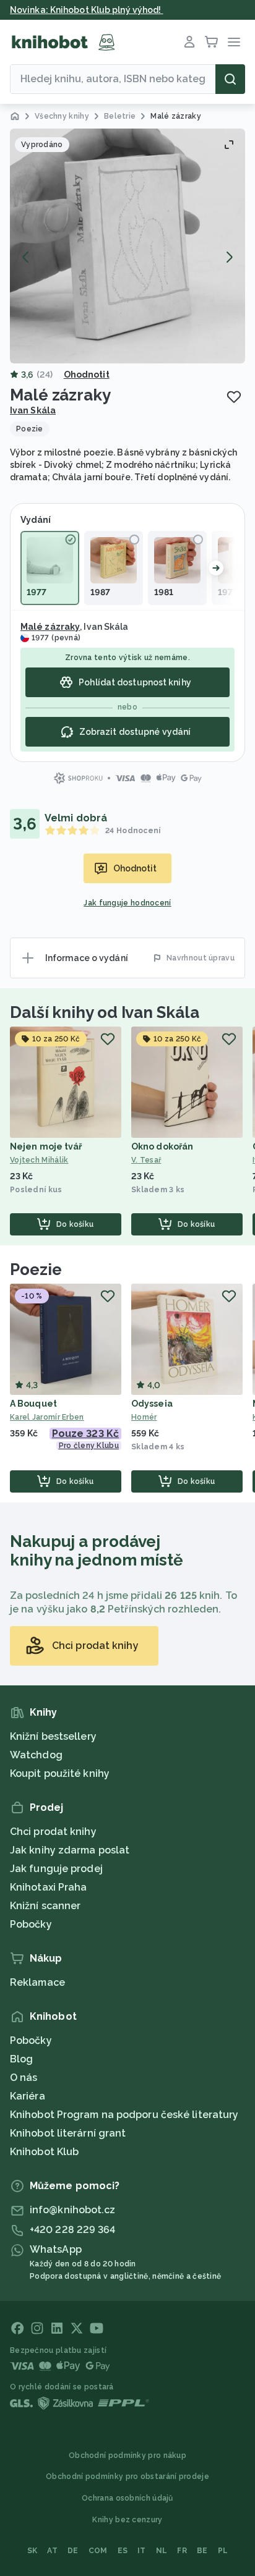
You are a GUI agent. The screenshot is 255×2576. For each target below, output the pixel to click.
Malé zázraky (50, 627)
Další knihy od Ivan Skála (105, 1012)
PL (223, 2551)
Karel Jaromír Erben (47, 1417)
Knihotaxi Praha (49, 1887)
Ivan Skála (33, 410)
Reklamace (37, 1982)
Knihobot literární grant (68, 2133)
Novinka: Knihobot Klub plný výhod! (87, 10)
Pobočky (31, 1924)
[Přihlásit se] (189, 42)
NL (162, 2551)
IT (142, 2551)
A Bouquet (33, 1404)
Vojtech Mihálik (39, 1160)
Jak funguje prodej (56, 1869)
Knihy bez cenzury (127, 2520)
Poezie (36, 1269)
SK (32, 2551)
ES (123, 2551)
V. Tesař (146, 1160)
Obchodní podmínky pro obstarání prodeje (127, 2476)
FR (182, 2551)
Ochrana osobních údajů (127, 2498)
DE (73, 2551)
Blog (21, 2059)
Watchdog (36, 1755)
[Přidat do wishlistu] (234, 397)
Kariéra (28, 2096)
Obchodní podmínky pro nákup (127, 2455)
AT (52, 2551)
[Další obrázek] (229, 257)
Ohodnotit (87, 375)
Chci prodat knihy (53, 1832)
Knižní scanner (45, 1906)
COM (98, 2551)
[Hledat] (230, 79)
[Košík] (212, 42)
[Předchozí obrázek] (26, 257)
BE (202, 2551)
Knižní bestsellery (53, 1736)
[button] (127, 246)
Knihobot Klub (44, 2152)
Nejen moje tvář (46, 1146)
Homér (144, 1417)
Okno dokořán (162, 1146)
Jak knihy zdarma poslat (70, 1850)
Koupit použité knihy (60, 1773)
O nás (24, 2078)
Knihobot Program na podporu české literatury (124, 2115)
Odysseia (152, 1404)
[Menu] (234, 42)
